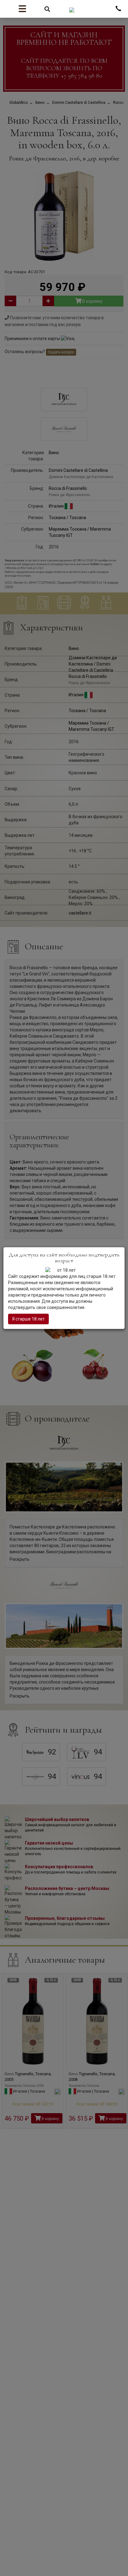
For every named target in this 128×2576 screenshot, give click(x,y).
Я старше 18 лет (28, 1319)
